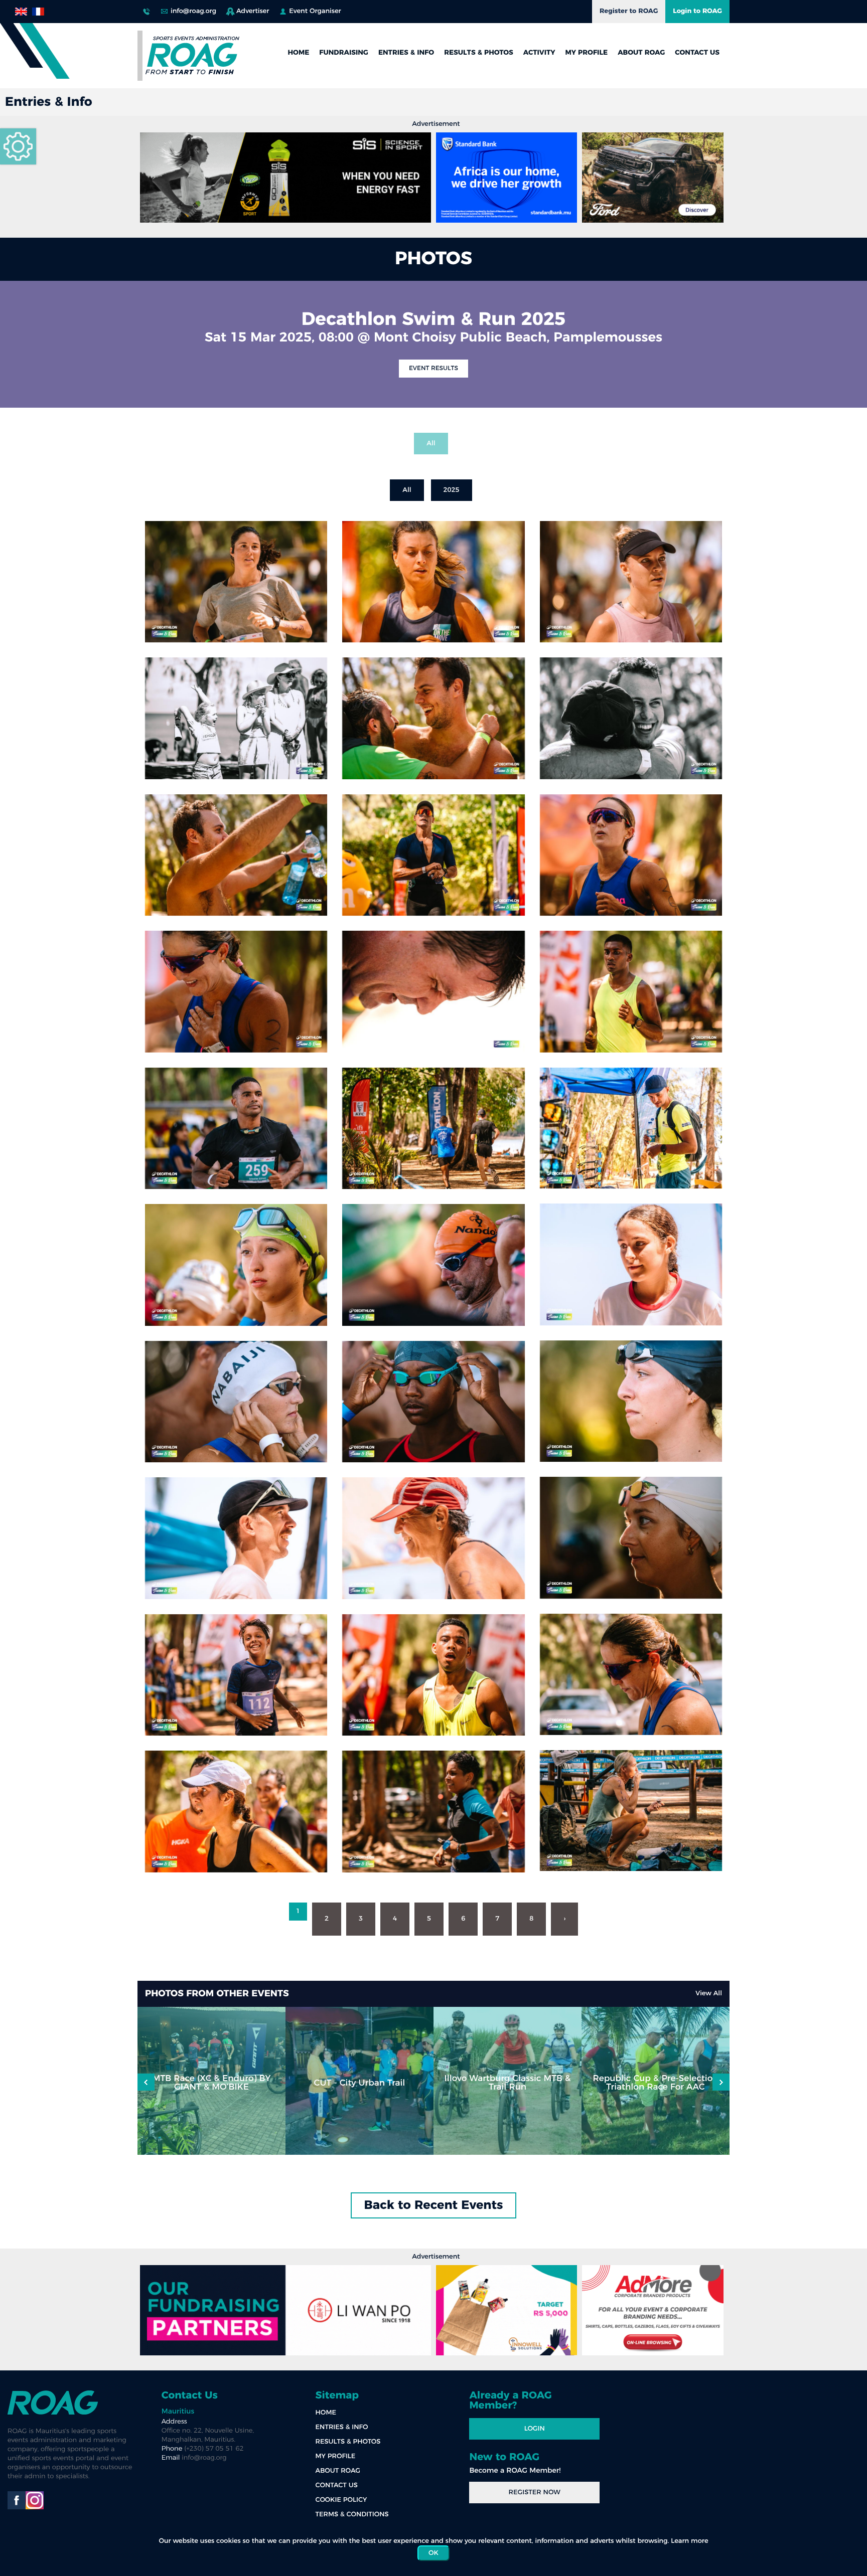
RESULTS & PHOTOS (479, 53)
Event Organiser (315, 11)
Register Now (535, 2493)
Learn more (689, 2541)
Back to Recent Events (434, 2205)
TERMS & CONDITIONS (352, 2515)
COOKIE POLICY (341, 2500)
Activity (539, 53)
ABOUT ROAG (641, 53)
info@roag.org (193, 11)
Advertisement (436, 124)
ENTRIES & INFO (406, 53)
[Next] (146, 2082)
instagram (35, 2500)
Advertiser (253, 11)
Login (535, 2429)
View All (709, 1994)
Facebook (17, 2500)
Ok (434, 2553)
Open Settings (18, 146)
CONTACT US (697, 53)
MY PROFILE (587, 53)
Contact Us (190, 2395)
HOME (298, 53)
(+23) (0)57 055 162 (147, 9)
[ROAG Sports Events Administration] (193, 56)
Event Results (434, 369)
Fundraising (344, 53)
